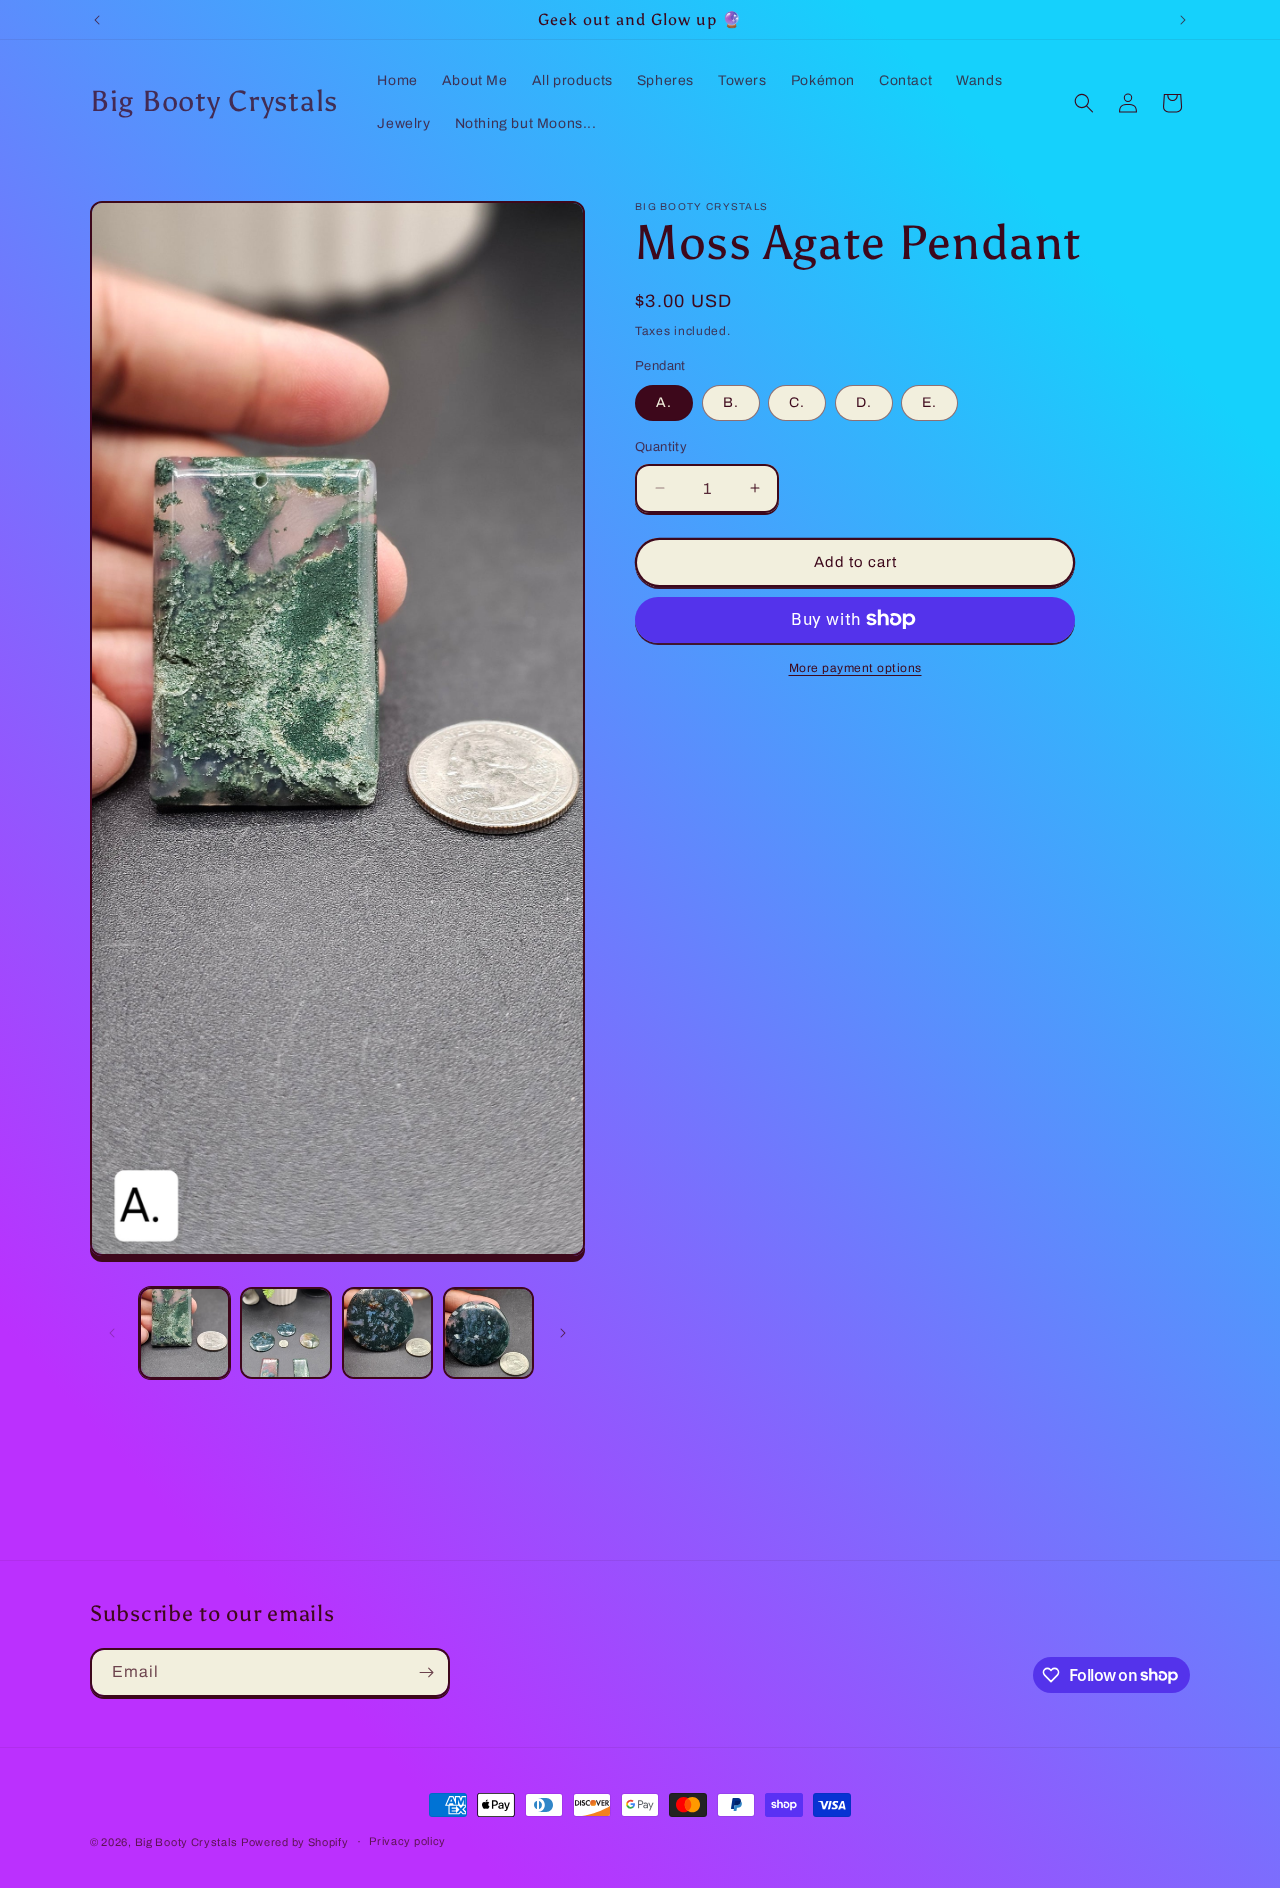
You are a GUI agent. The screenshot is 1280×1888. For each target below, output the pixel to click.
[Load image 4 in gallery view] (488, 1332)
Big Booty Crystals (186, 1842)
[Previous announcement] (97, 20)
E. (929, 402)
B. (731, 402)
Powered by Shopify (295, 1842)
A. (664, 402)
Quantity (661, 447)
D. (864, 402)
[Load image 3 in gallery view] (387, 1332)
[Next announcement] (1183, 20)
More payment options (855, 667)
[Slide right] (563, 1333)
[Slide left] (112, 1333)
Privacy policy (407, 1841)
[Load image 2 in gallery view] (285, 1332)
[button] (1084, 103)
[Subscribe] (426, 1672)
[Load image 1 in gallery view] (184, 1332)
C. (797, 402)
